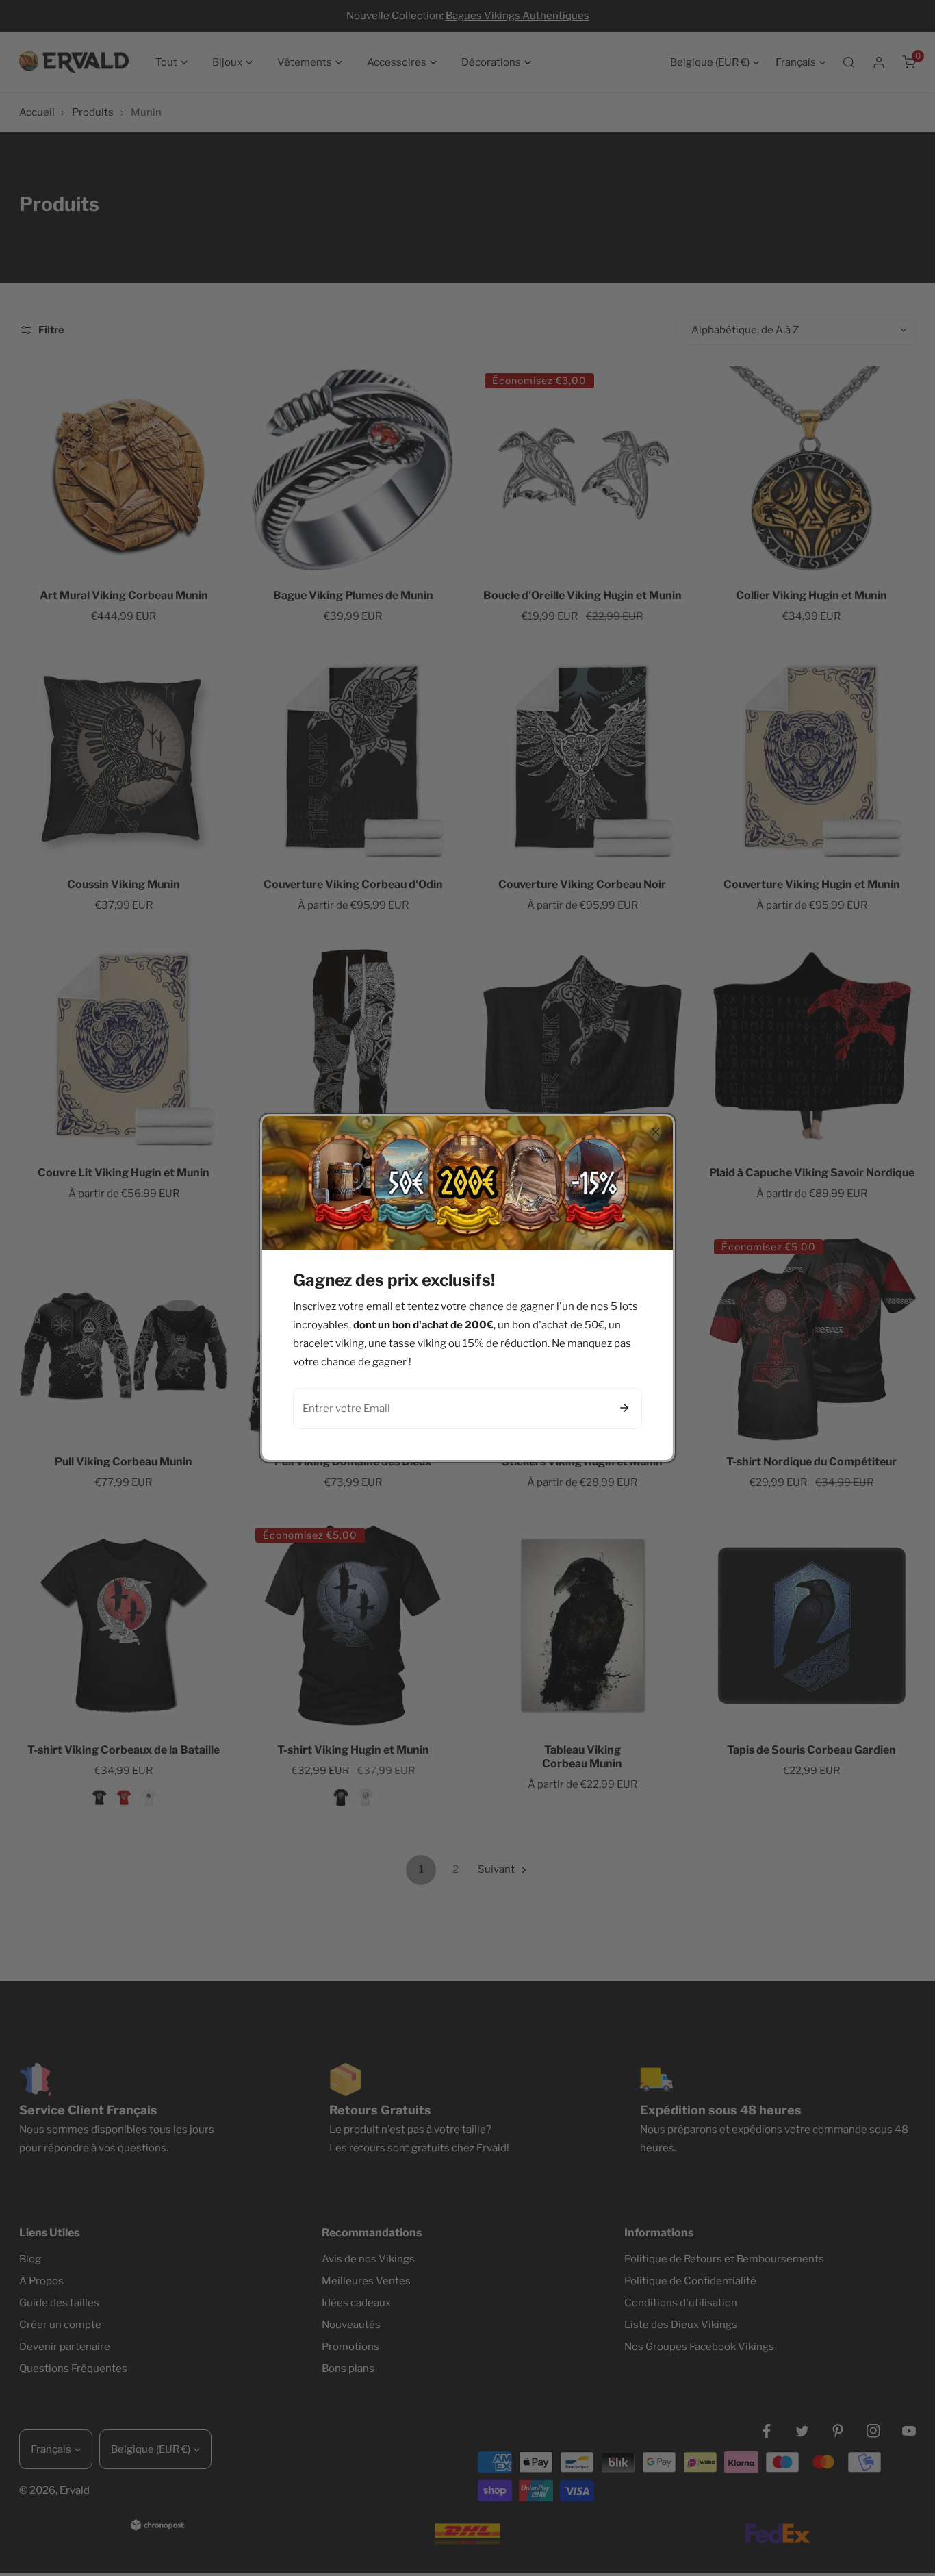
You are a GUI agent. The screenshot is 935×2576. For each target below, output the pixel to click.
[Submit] (624, 1408)
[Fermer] (656, 1132)
